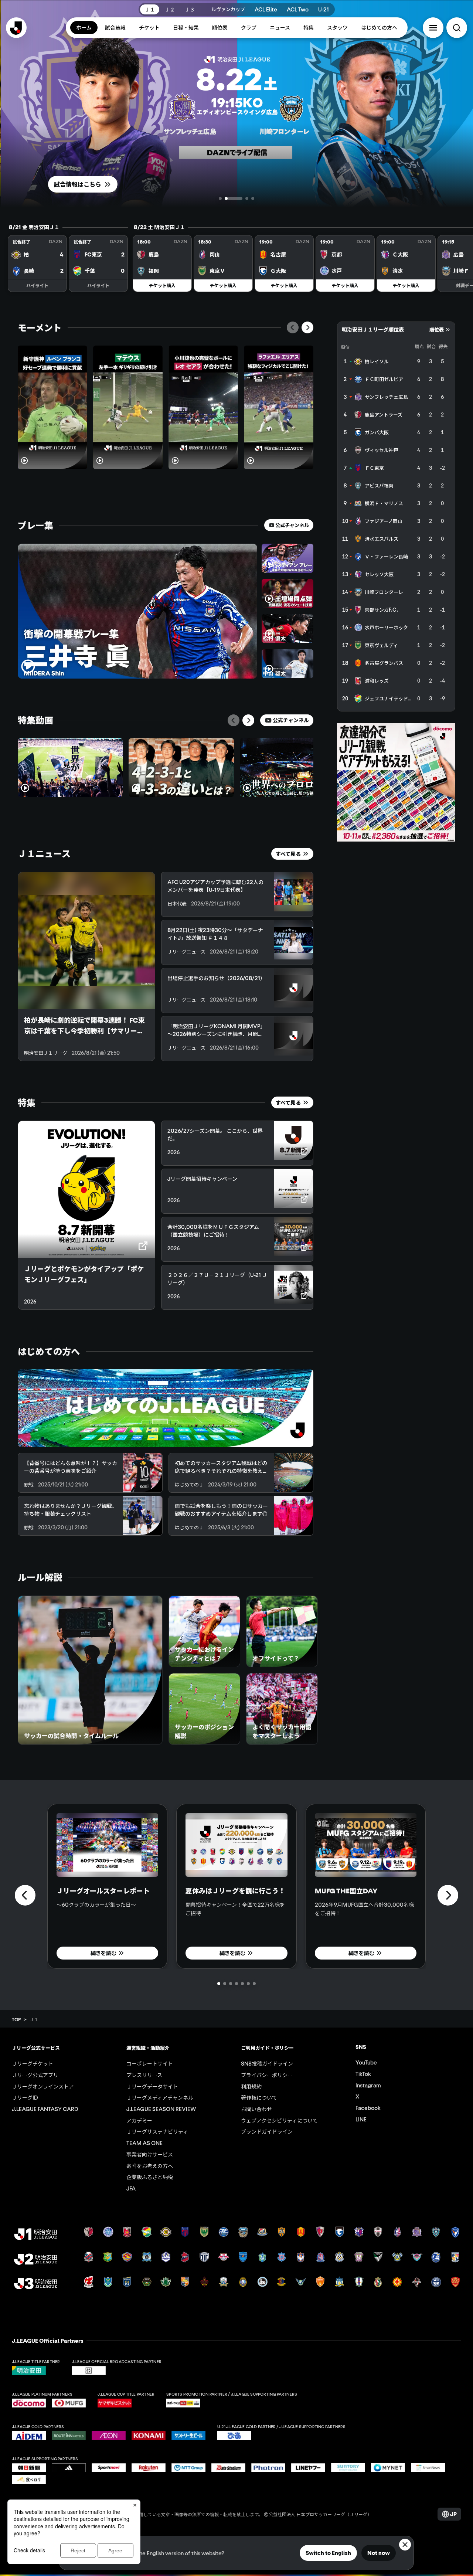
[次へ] (307, 327)
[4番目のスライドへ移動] (253, 198)
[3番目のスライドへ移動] (239, 198)
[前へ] (293, 327)
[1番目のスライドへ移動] (220, 198)
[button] (433, 28)
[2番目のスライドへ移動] (226, 198)
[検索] (457, 28)
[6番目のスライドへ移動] (248, 1984)
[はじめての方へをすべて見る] (166, 1408)
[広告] (396, 782)
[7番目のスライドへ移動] (254, 1984)
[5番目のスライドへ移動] (242, 1984)
